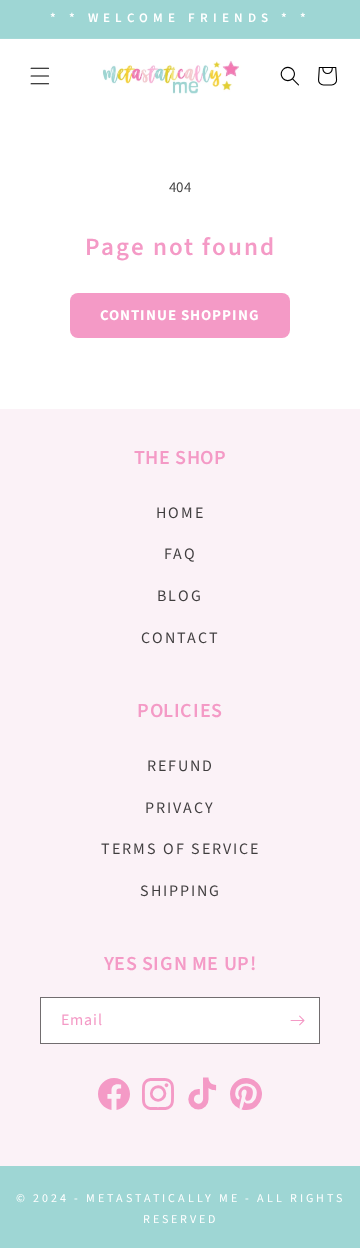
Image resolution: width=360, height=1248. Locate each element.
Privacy (180, 808)
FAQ (180, 554)
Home (180, 513)
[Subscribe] (297, 1020)
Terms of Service (180, 849)
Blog (180, 596)
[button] (40, 76)
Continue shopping (180, 315)
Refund (180, 766)
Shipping (180, 891)
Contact (180, 638)
